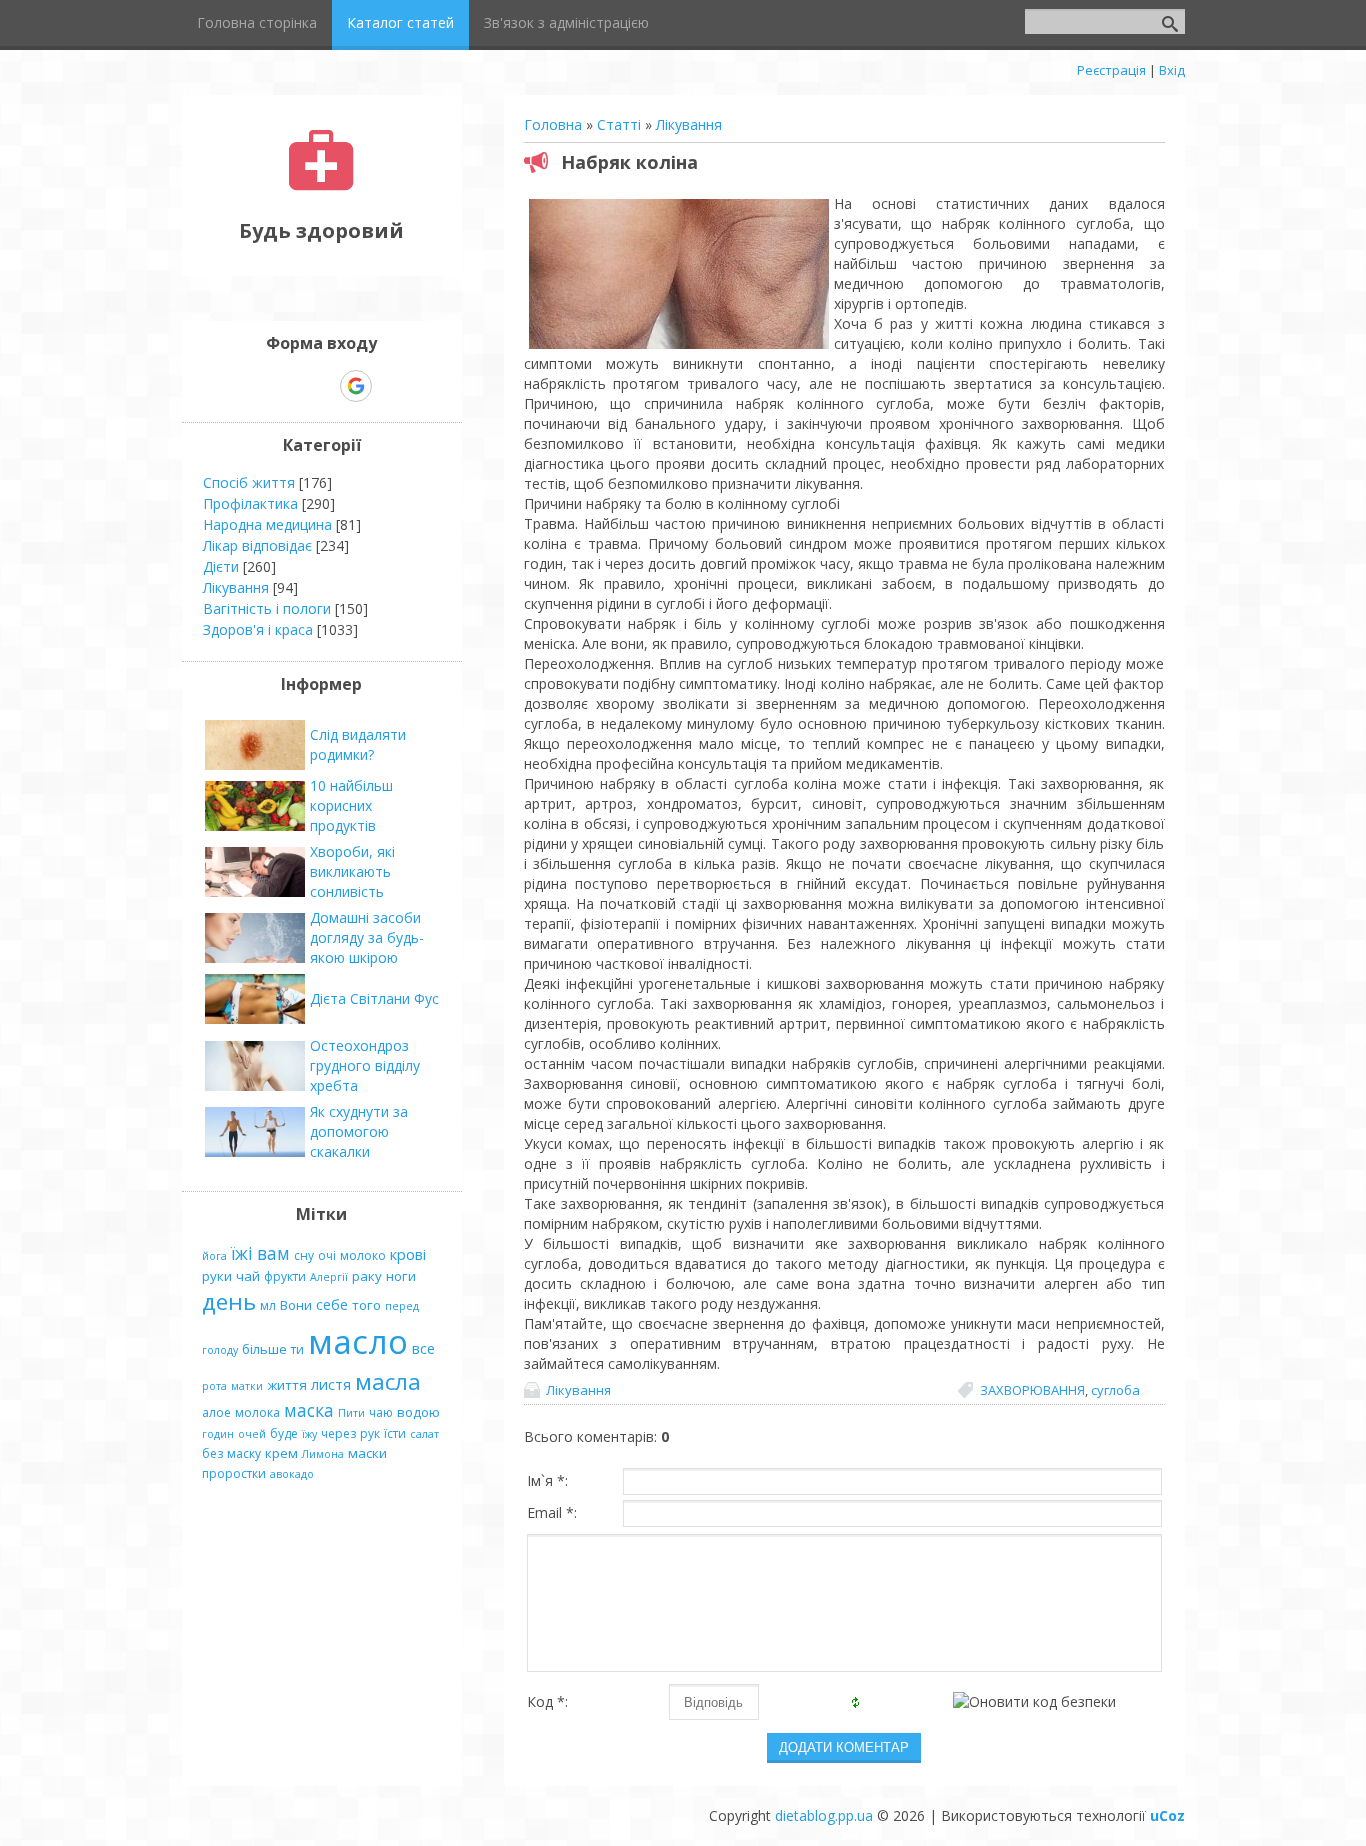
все (423, 1348)
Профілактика (250, 503)
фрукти (285, 1276)
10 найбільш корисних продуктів (351, 805)
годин (218, 1434)
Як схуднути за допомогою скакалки (359, 1131)
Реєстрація (1111, 70)
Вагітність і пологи (267, 608)
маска (309, 1410)
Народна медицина (267, 524)
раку (367, 1276)
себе (332, 1304)
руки (217, 1276)
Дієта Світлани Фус (374, 998)
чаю (381, 1412)
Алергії (329, 1277)
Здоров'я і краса (258, 629)
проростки (234, 1473)
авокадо (292, 1474)
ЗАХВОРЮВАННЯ (1032, 1390)
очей (252, 1434)
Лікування (689, 124)
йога (214, 1256)
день (229, 1301)
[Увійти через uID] (287, 386)
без (212, 1453)
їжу (309, 1434)
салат (424, 1434)
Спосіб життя (249, 482)
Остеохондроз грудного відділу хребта (365, 1065)
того (366, 1305)
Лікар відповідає (257, 545)
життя (287, 1385)
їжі (242, 1253)
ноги (401, 1276)
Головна (553, 124)
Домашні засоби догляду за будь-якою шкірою (367, 937)
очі (327, 1255)
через (338, 1433)
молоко (363, 1255)
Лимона (323, 1454)
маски (367, 1453)
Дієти (221, 566)
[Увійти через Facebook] (321, 386)
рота (214, 1386)
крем (281, 1453)
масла (388, 1381)
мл (268, 1305)
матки (247, 1386)
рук (370, 1433)
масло (358, 1341)
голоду (220, 1350)
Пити (351, 1413)
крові (408, 1254)
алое (216, 1412)
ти (297, 1349)
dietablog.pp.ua (824, 1815)
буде (284, 1433)
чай (248, 1276)
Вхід (1172, 70)
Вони (296, 1305)
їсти (395, 1433)
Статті (619, 124)
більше (264, 1349)
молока (257, 1412)
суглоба (1115, 1390)
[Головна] (321, 185)
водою (418, 1412)
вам (273, 1253)
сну (304, 1255)
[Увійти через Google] (356, 386)
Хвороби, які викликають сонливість (352, 871)
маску (244, 1453)
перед (402, 1306)
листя (331, 1384)
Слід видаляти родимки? (358, 744)
